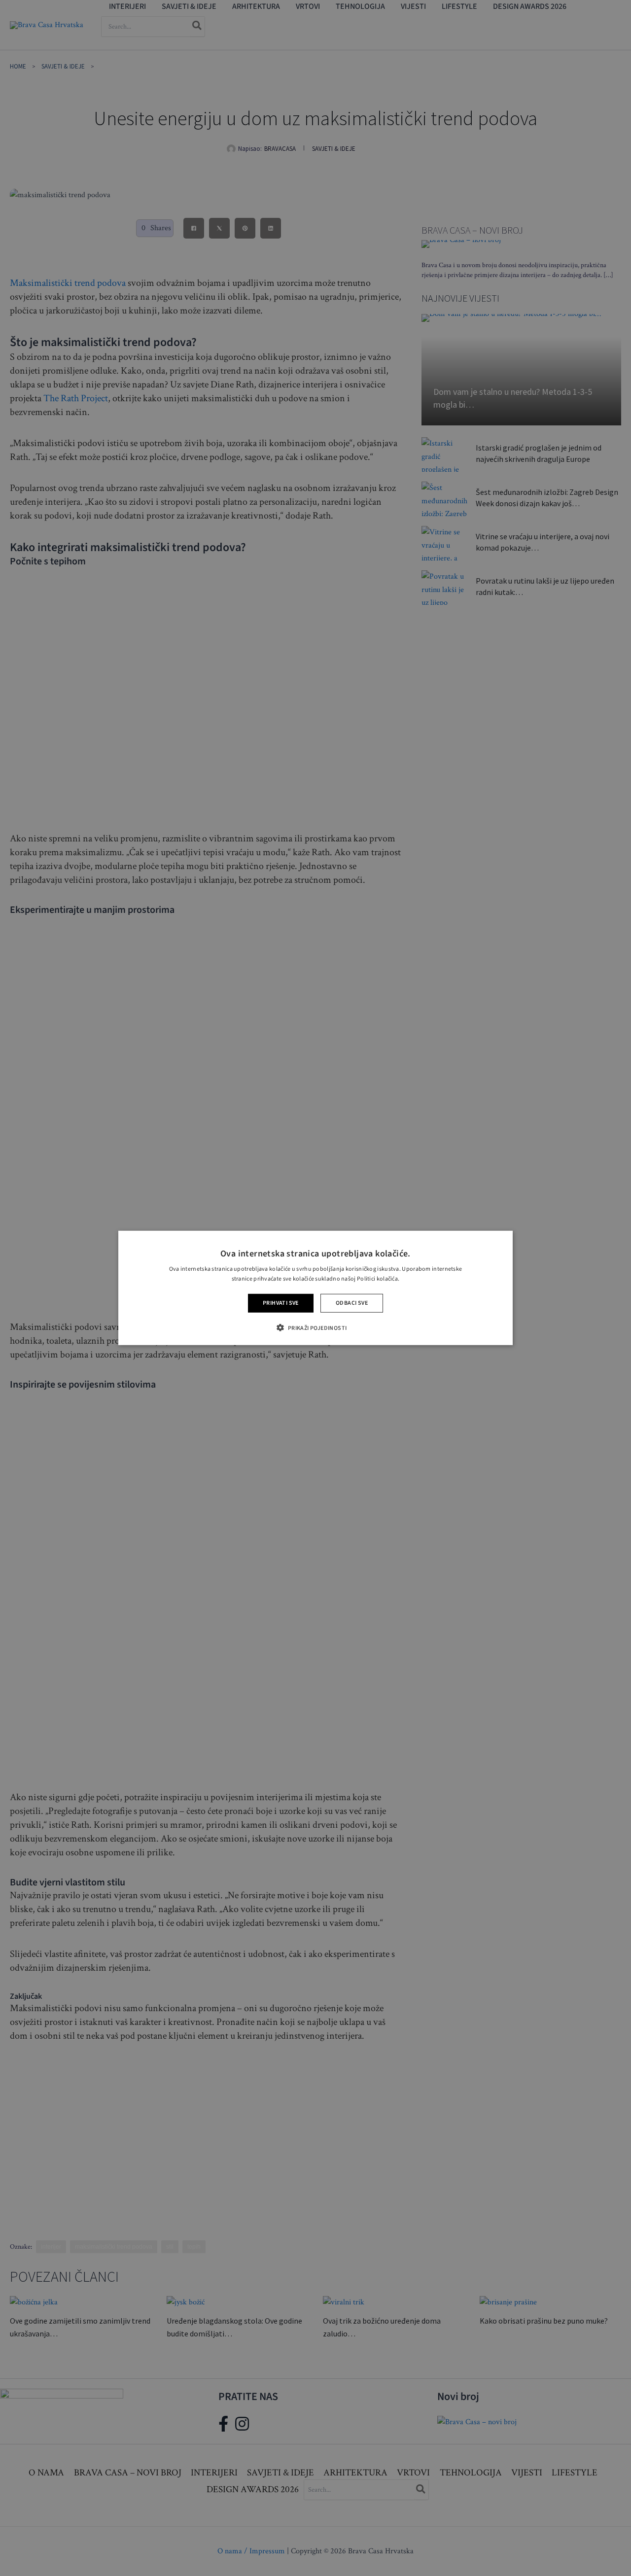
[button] (315, 1328)
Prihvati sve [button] (281, 1303)
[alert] (315, 1288)
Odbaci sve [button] (352, 1303)
